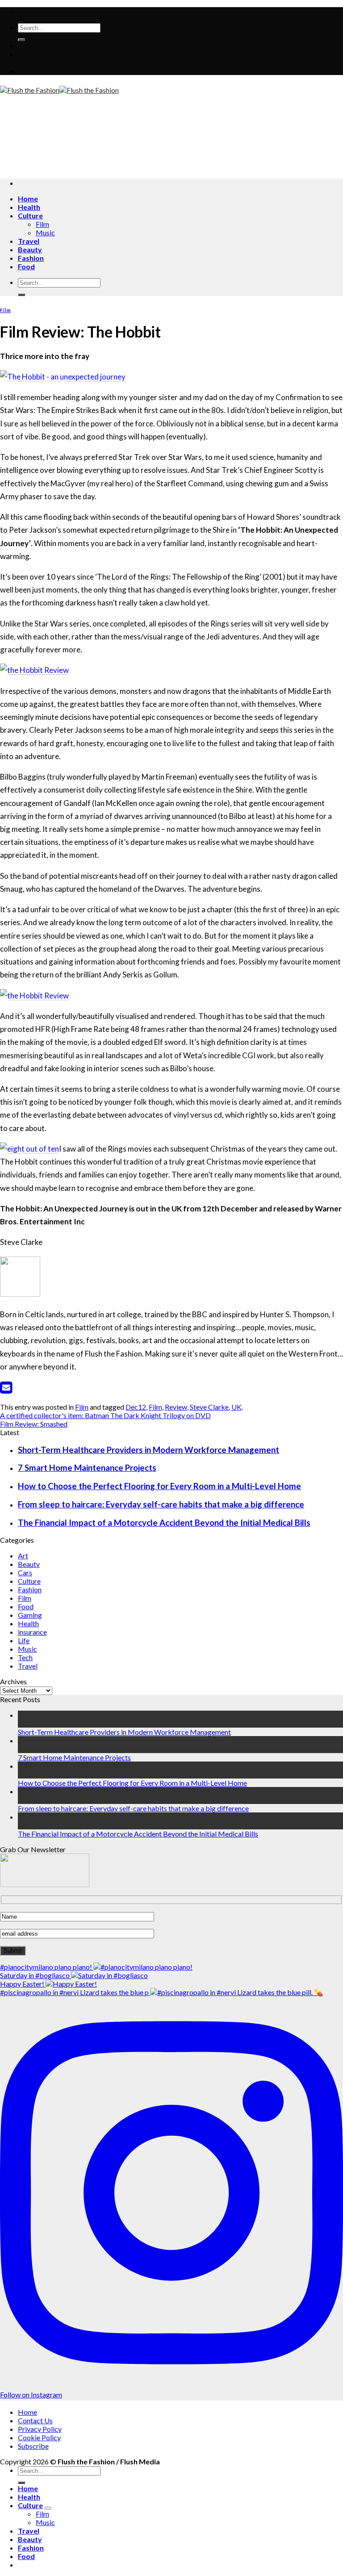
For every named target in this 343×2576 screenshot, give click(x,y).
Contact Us (35, 2420)
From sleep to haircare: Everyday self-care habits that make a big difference (161, 1504)
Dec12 (136, 1407)
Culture (30, 215)
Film (42, 224)
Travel (29, 241)
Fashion (31, 258)
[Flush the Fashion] (59, 90)
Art (23, 1555)
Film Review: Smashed (34, 1424)
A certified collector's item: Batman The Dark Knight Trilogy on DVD (105, 1415)
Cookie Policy (39, 2437)
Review (176, 1407)
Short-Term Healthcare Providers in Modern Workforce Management (148, 1450)
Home (28, 198)
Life (24, 1640)
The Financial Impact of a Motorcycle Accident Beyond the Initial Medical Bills (164, 1523)
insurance (32, 1632)
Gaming (30, 1615)
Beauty (30, 249)
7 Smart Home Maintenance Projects (87, 1468)
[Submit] (21, 40)
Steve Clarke (209, 1407)
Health (29, 207)
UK (236, 1407)
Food (26, 266)
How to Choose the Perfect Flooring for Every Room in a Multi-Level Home (159, 1486)
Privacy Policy (40, 2429)
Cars (25, 1572)
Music (45, 232)
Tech (25, 1657)
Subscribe (33, 2446)
